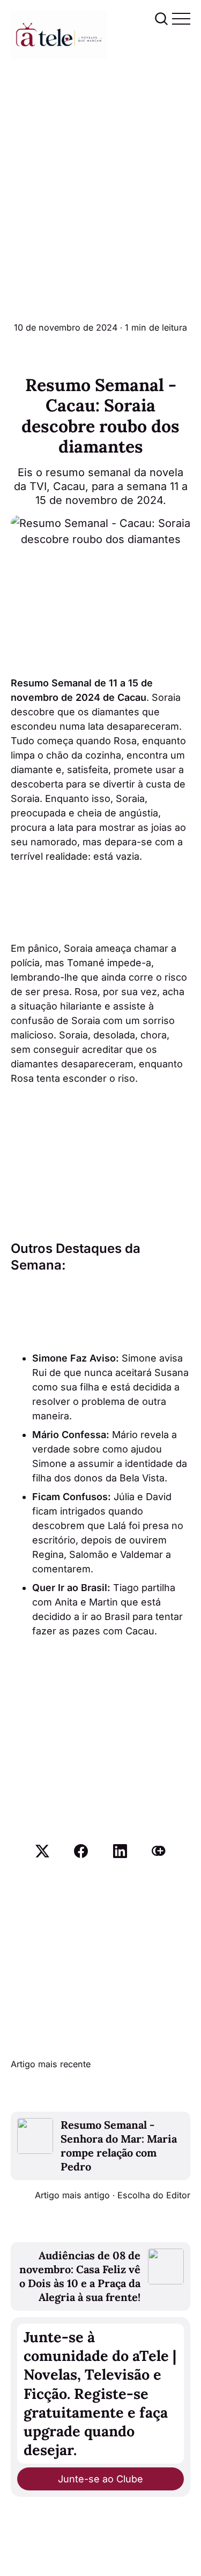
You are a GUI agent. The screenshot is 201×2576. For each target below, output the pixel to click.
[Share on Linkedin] (120, 1851)
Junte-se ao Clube (100, 2479)
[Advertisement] (100, 165)
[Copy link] (159, 1851)
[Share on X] (42, 1851)
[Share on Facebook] (81, 1851)
